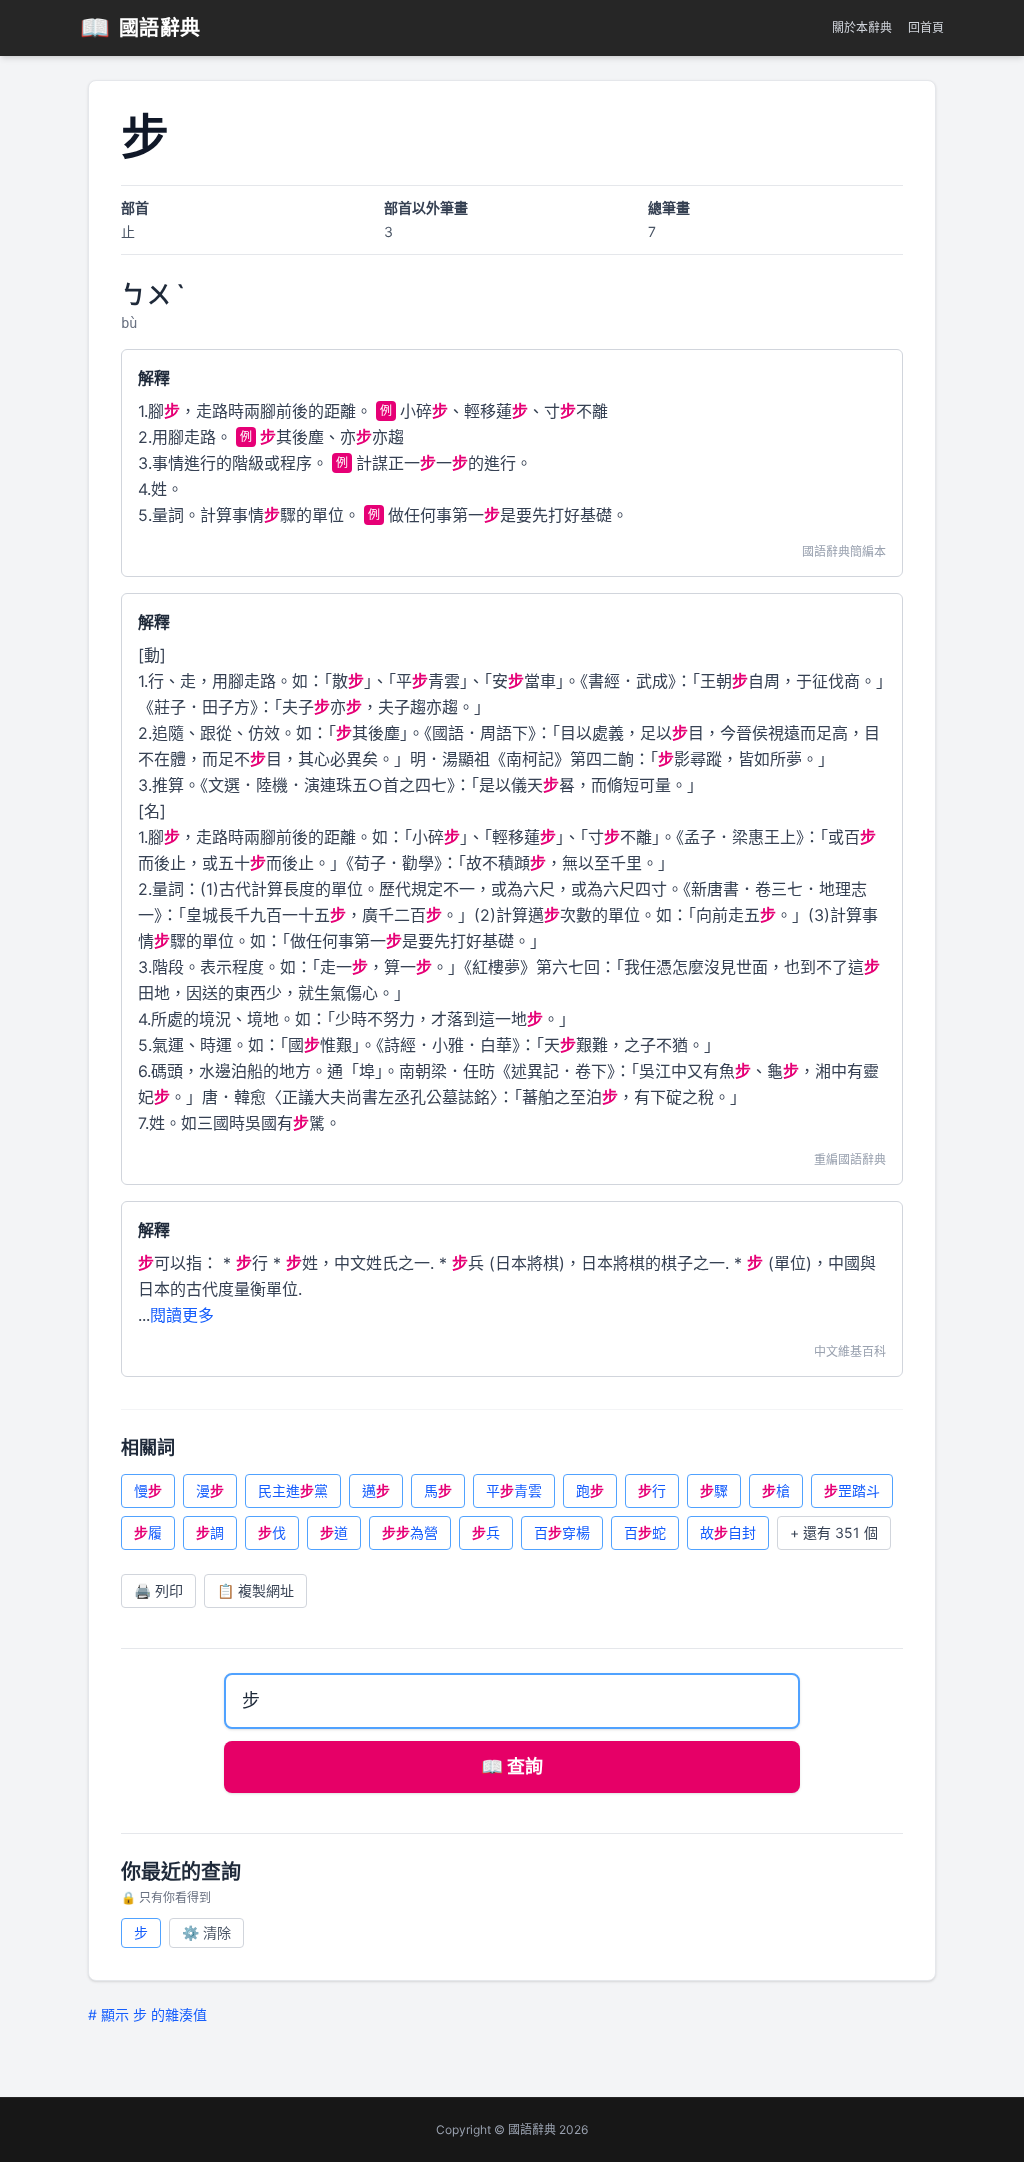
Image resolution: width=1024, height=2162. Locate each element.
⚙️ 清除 (206, 1932)
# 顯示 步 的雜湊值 (147, 2014)
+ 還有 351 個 (834, 1532)
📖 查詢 (512, 1766)
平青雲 (514, 1490)
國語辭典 (140, 27)
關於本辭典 (862, 27)
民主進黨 (293, 1490)
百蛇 (645, 1532)
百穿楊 (562, 1532)
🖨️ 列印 (158, 1590)
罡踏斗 (852, 1490)
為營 (410, 1532)
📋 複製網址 (255, 1590)
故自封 (728, 1532)
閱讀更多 (182, 1315)
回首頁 (926, 27)
